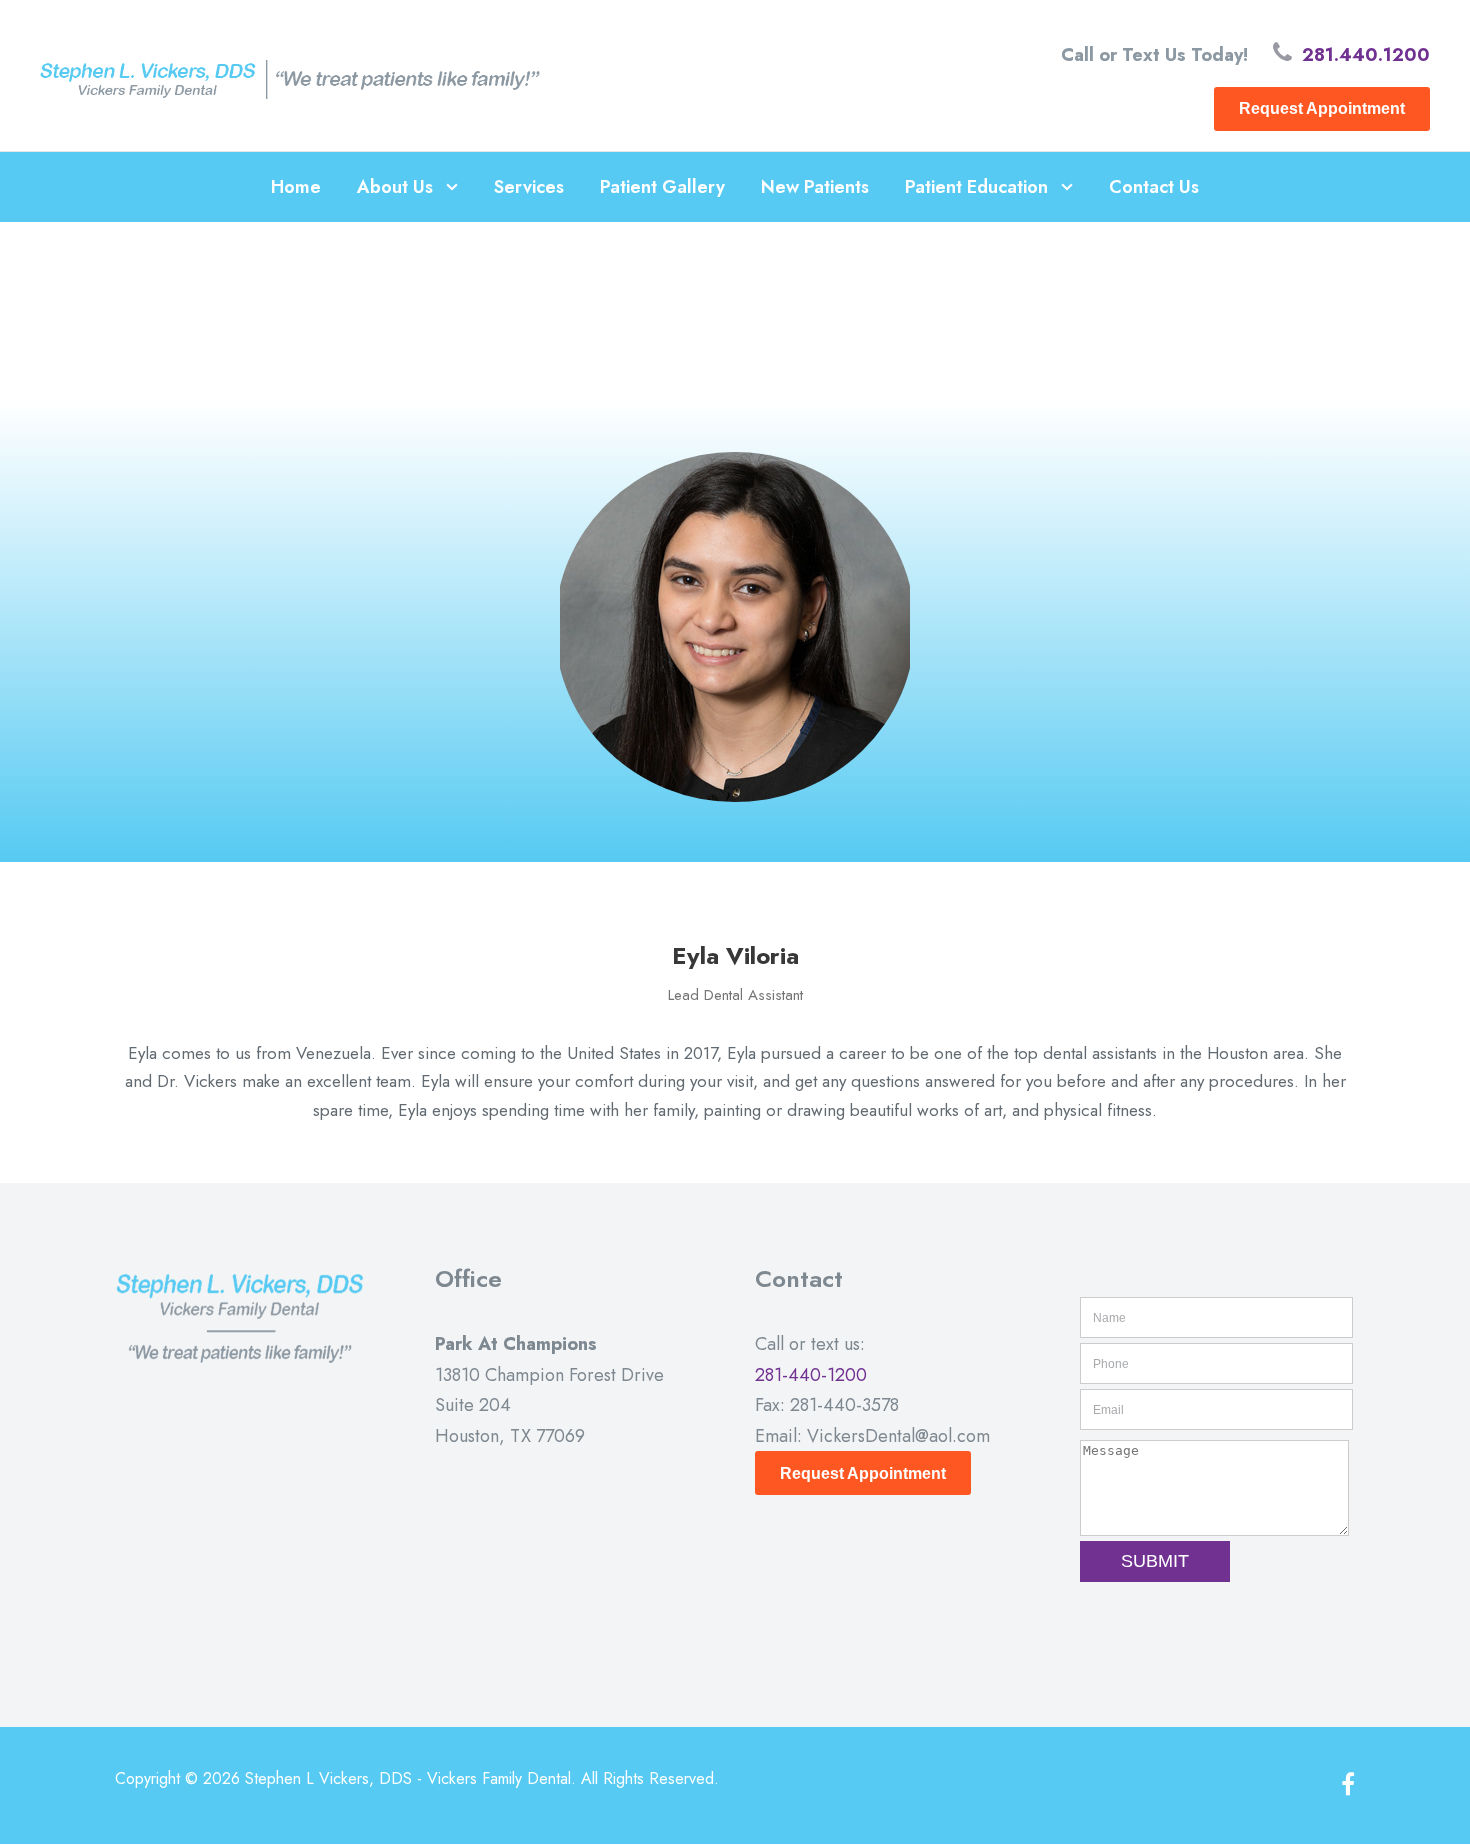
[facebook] (1348, 1785)
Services (529, 187)
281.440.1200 (1366, 55)
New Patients (815, 187)
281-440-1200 (811, 1375)
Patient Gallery (662, 187)
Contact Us (1154, 187)
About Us (395, 187)
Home (296, 187)
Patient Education (976, 187)
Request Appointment (1322, 108)
